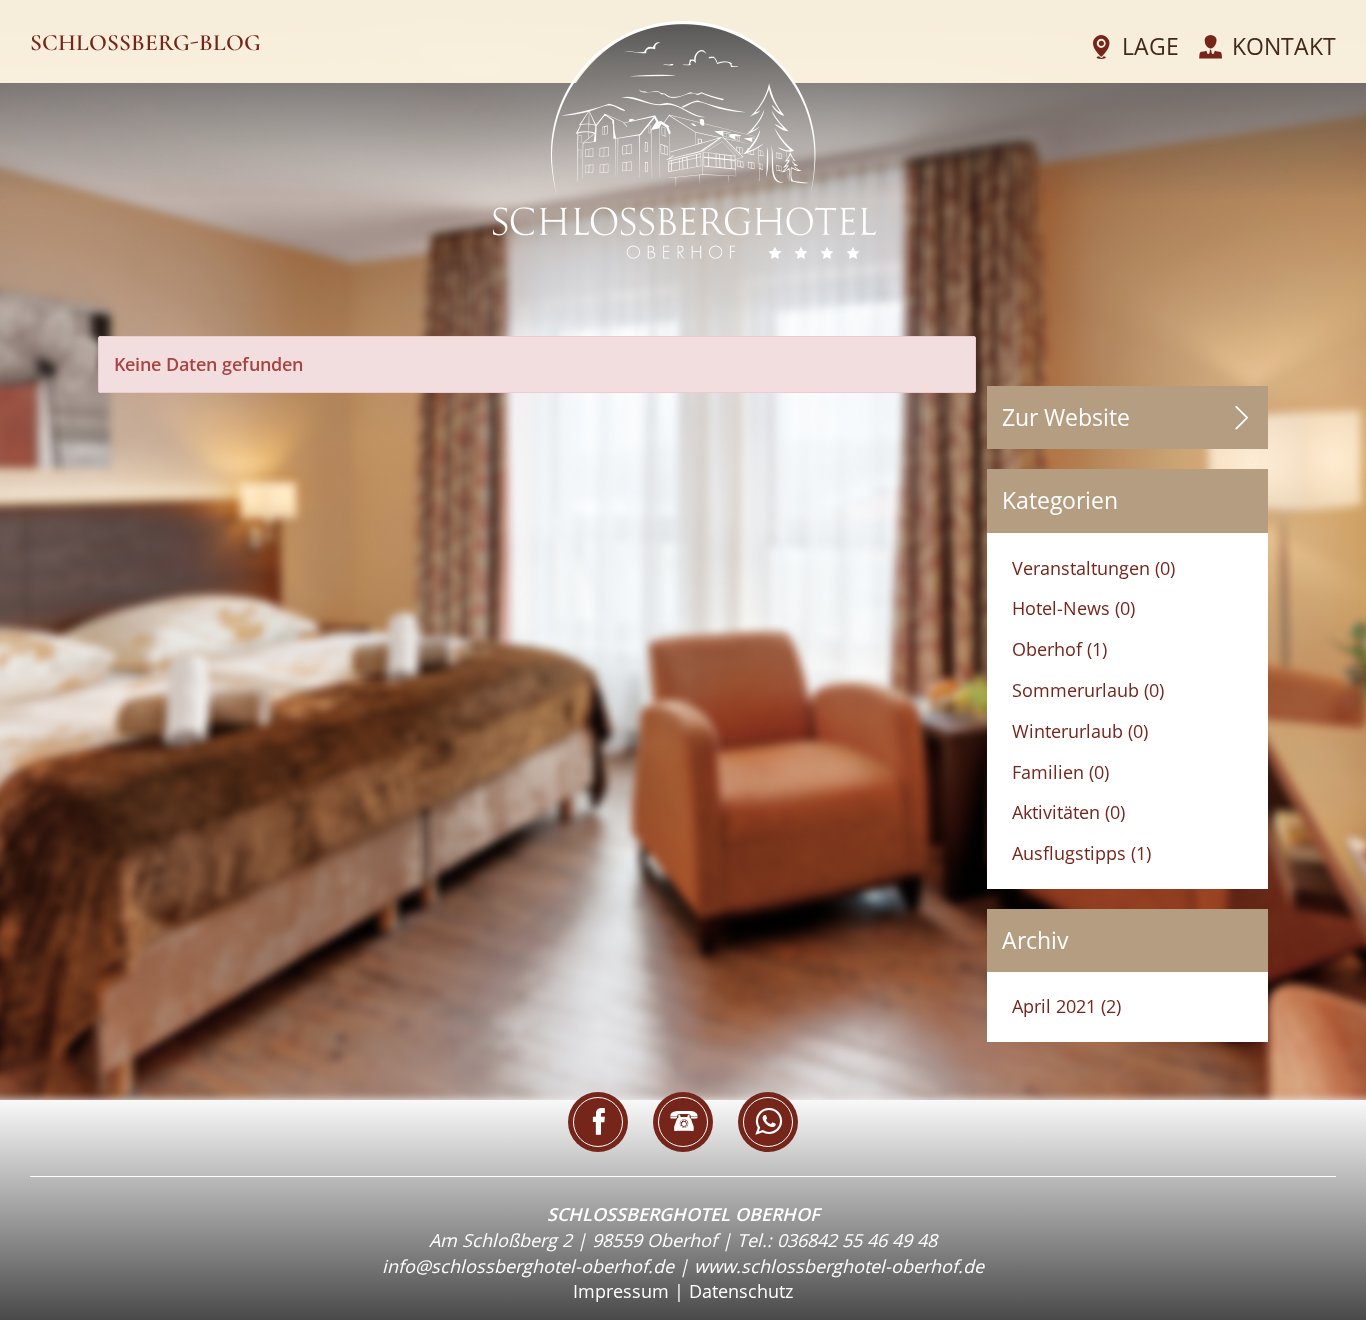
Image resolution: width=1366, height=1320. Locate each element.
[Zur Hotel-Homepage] (684, 139)
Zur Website (1066, 417)
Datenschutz (741, 1291)
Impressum (621, 1291)
